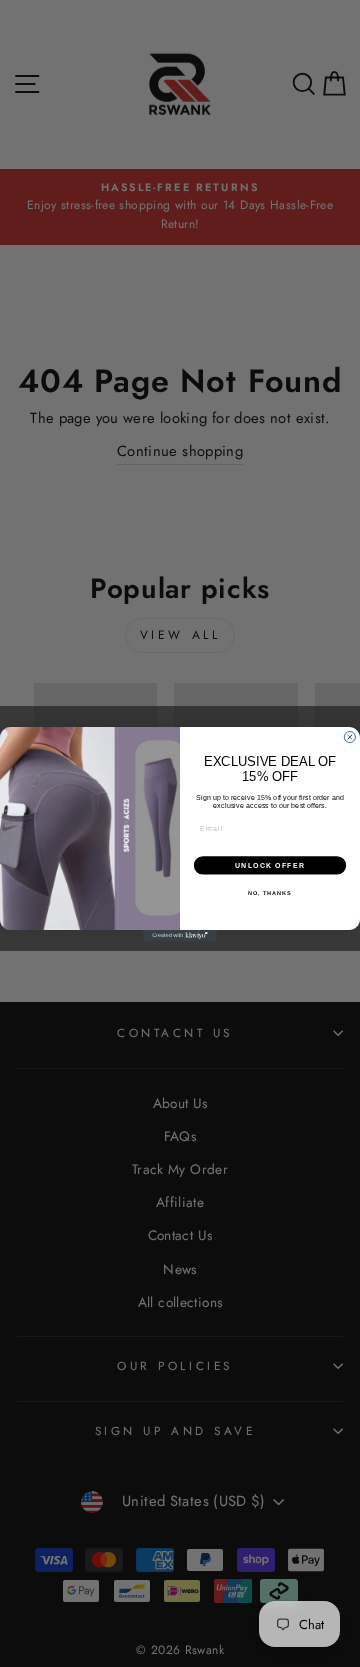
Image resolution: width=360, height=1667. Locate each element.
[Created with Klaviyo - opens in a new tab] (180, 935)
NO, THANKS (270, 893)
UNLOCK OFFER (270, 865)
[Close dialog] (349, 736)
